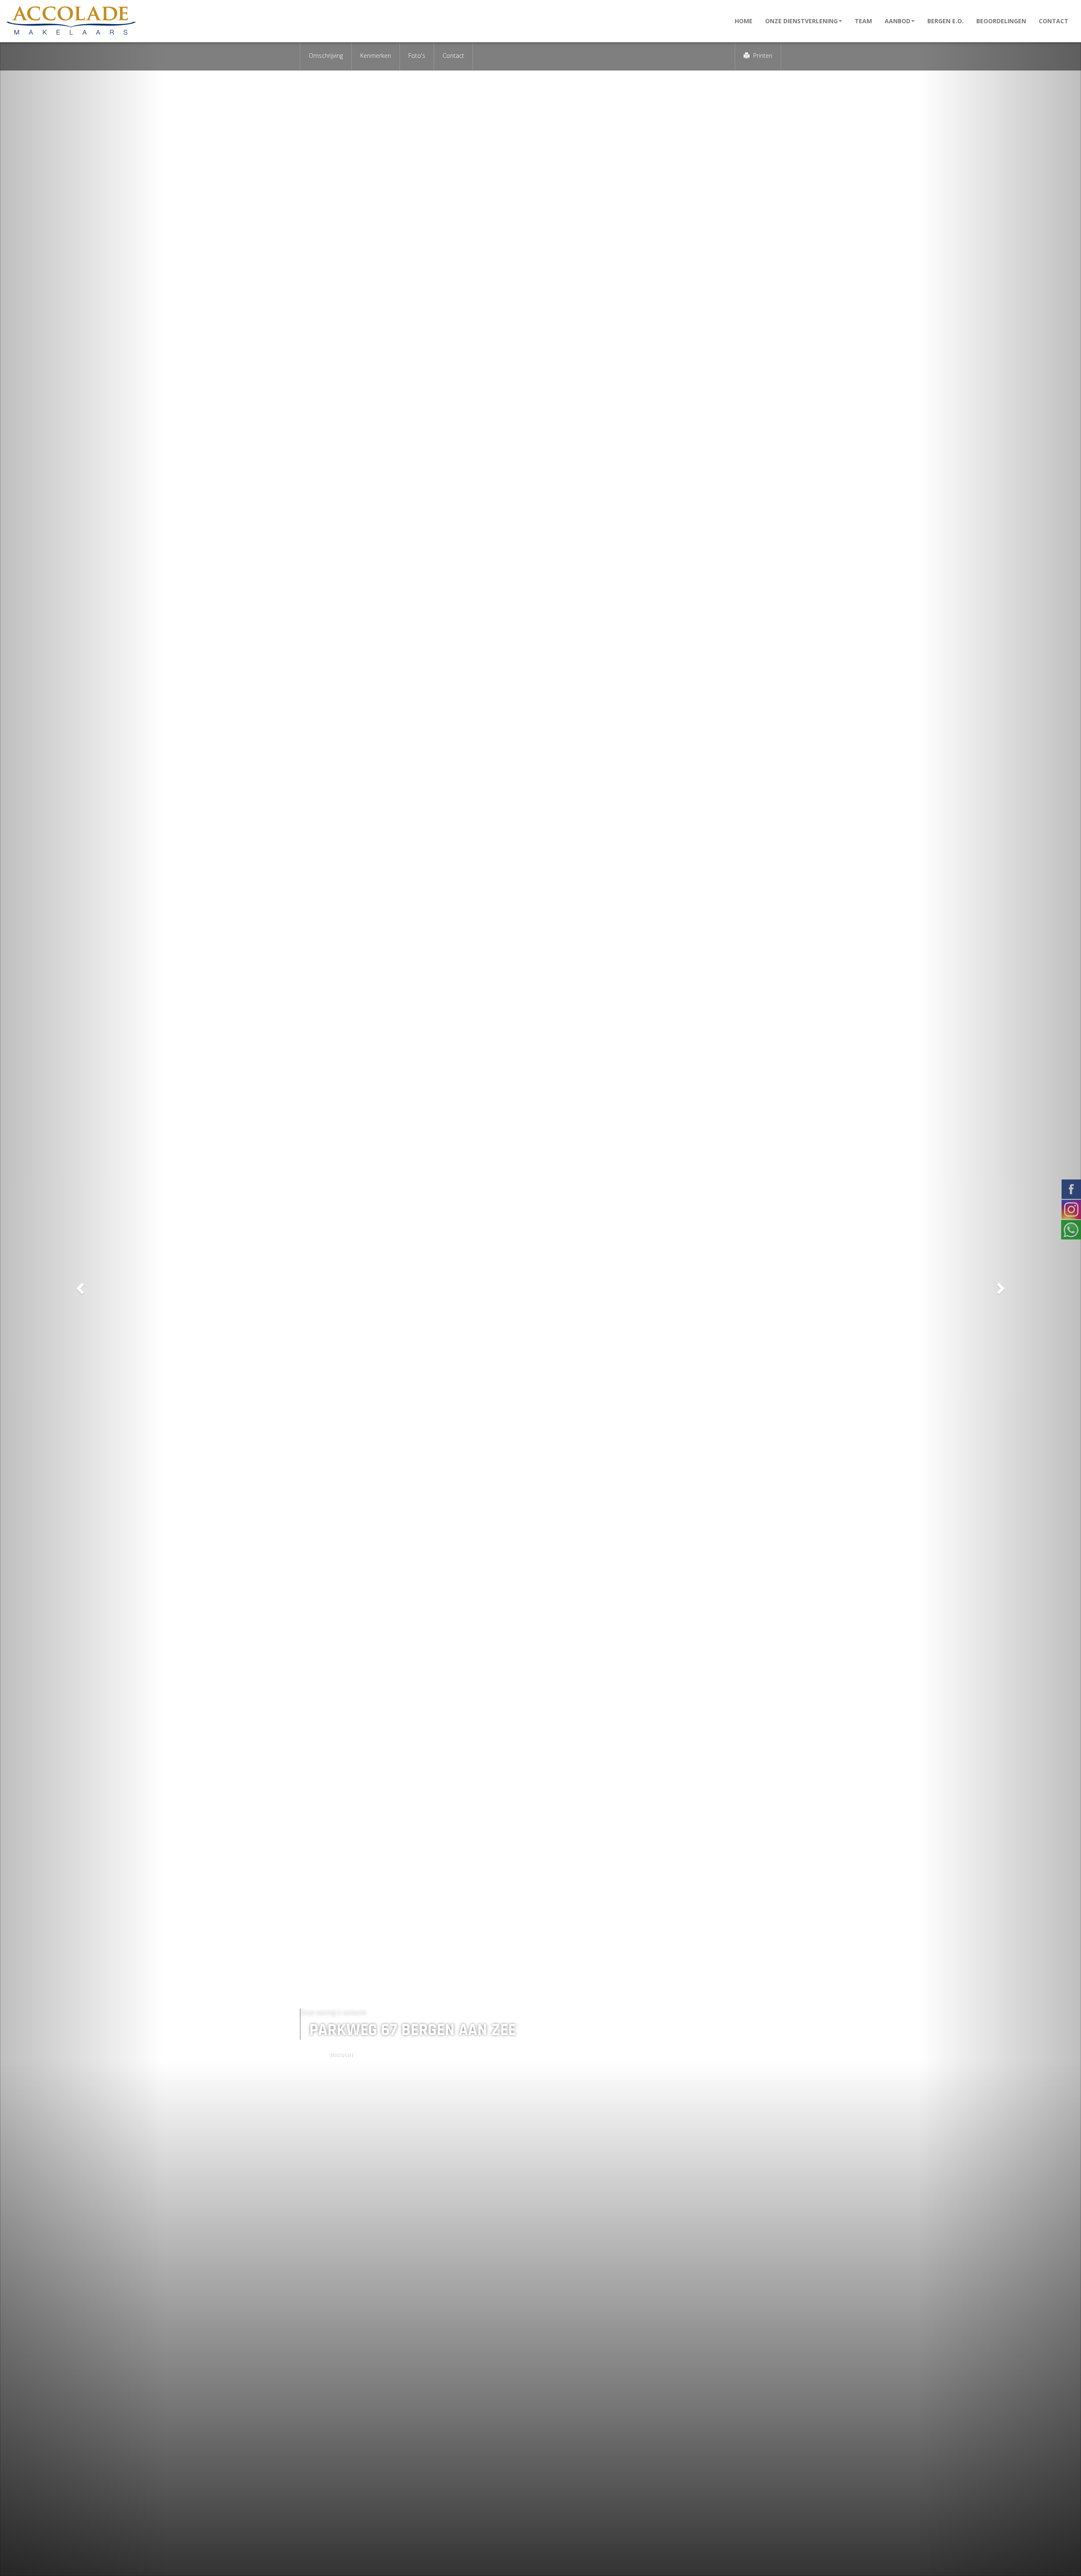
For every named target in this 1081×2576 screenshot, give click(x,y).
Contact (1054, 21)
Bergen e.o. (945, 21)
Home (744, 21)
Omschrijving (326, 56)
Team (863, 21)
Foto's (417, 56)
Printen (762, 56)
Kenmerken (376, 56)
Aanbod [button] (898, 21)
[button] (81, 1288)
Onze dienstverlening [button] (801, 21)
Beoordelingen (1001, 21)
